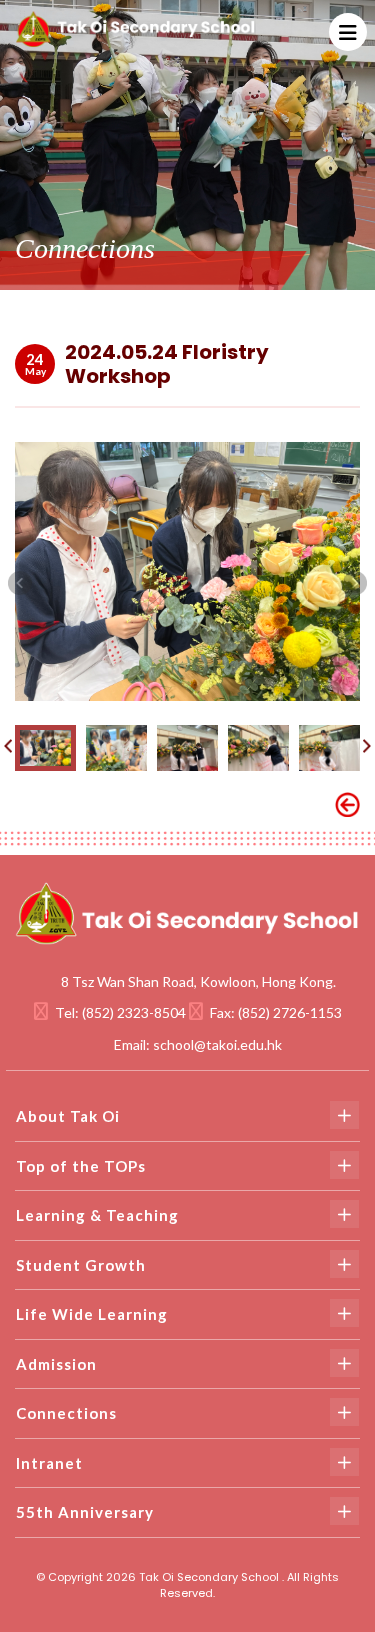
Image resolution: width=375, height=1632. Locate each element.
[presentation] (20, 582)
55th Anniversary (85, 1512)
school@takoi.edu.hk (217, 1044)
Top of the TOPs (81, 1166)
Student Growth (81, 1265)
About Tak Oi (68, 1116)
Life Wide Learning (92, 1314)
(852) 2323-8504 (134, 1012)
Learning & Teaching (97, 1215)
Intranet (49, 1463)
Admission (56, 1364)
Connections (66, 1413)
